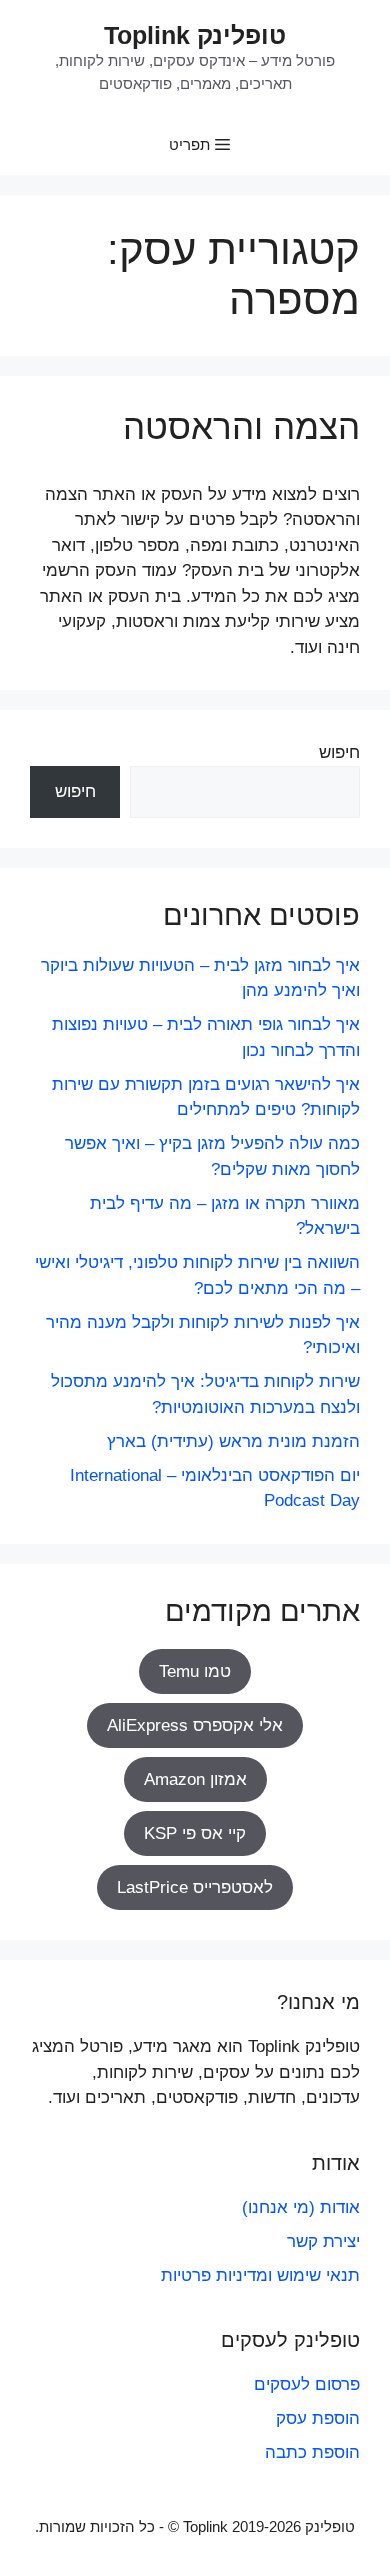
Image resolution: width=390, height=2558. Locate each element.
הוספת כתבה (312, 2452)
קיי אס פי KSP (195, 1833)
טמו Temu (195, 1671)
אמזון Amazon (195, 1779)
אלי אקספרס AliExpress (195, 1725)
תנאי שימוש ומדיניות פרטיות (260, 2275)
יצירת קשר (323, 2241)
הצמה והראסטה (241, 426)
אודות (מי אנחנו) (301, 2207)
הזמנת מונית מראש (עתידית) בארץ (233, 1441)
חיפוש (339, 752)
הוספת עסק (318, 2418)
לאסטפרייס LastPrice (195, 1887)
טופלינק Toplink (195, 35)
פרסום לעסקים (307, 2384)
